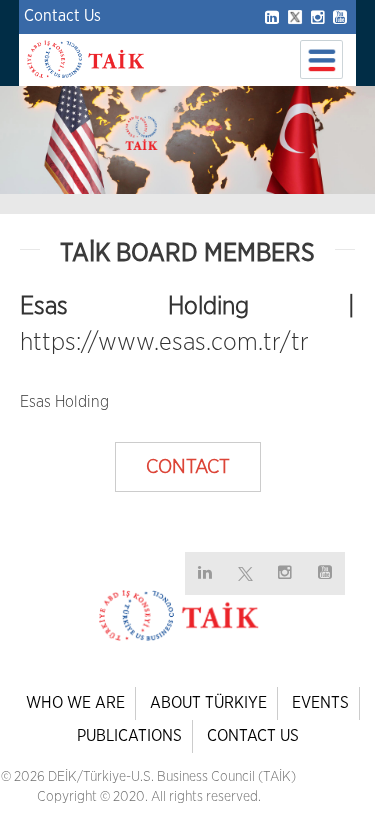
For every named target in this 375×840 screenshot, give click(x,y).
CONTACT (188, 467)
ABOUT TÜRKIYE (208, 703)
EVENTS (320, 703)
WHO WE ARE (75, 703)
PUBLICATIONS (129, 736)
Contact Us (62, 16)
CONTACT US (253, 736)
